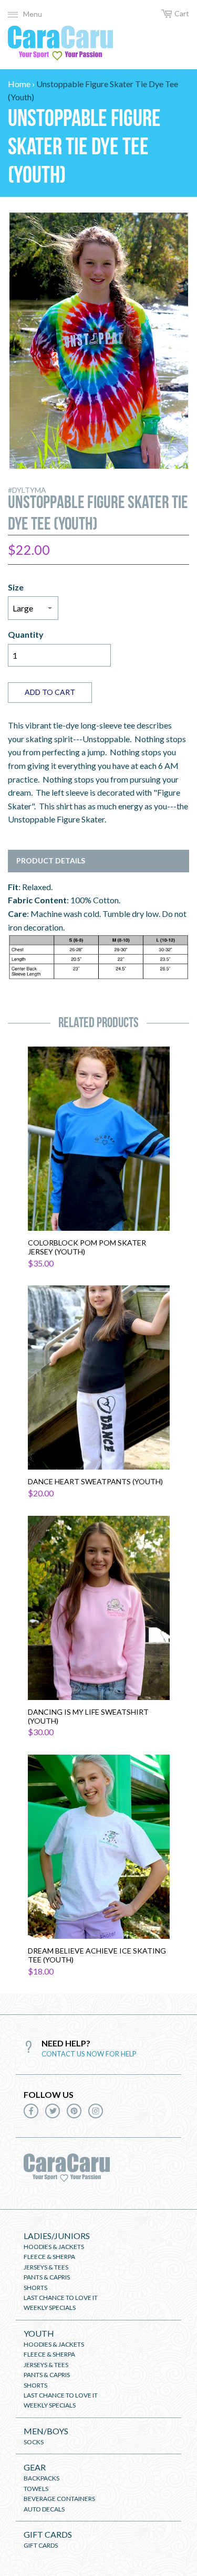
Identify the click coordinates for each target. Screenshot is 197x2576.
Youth (39, 2333)
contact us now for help (89, 2054)
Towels (36, 2489)
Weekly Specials (50, 2308)
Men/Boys (46, 2431)
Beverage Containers (59, 2499)
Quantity (26, 634)
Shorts (35, 2288)
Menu (33, 14)
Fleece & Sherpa (49, 2257)
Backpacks (42, 2478)
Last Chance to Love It (61, 2298)
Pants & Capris (47, 2277)
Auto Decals (44, 2509)
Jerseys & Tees (46, 2267)
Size (16, 587)
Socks (34, 2442)
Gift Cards (48, 2534)
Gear (35, 2467)
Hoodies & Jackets (54, 2247)
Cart (182, 13)
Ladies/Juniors (57, 2236)
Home (19, 84)
